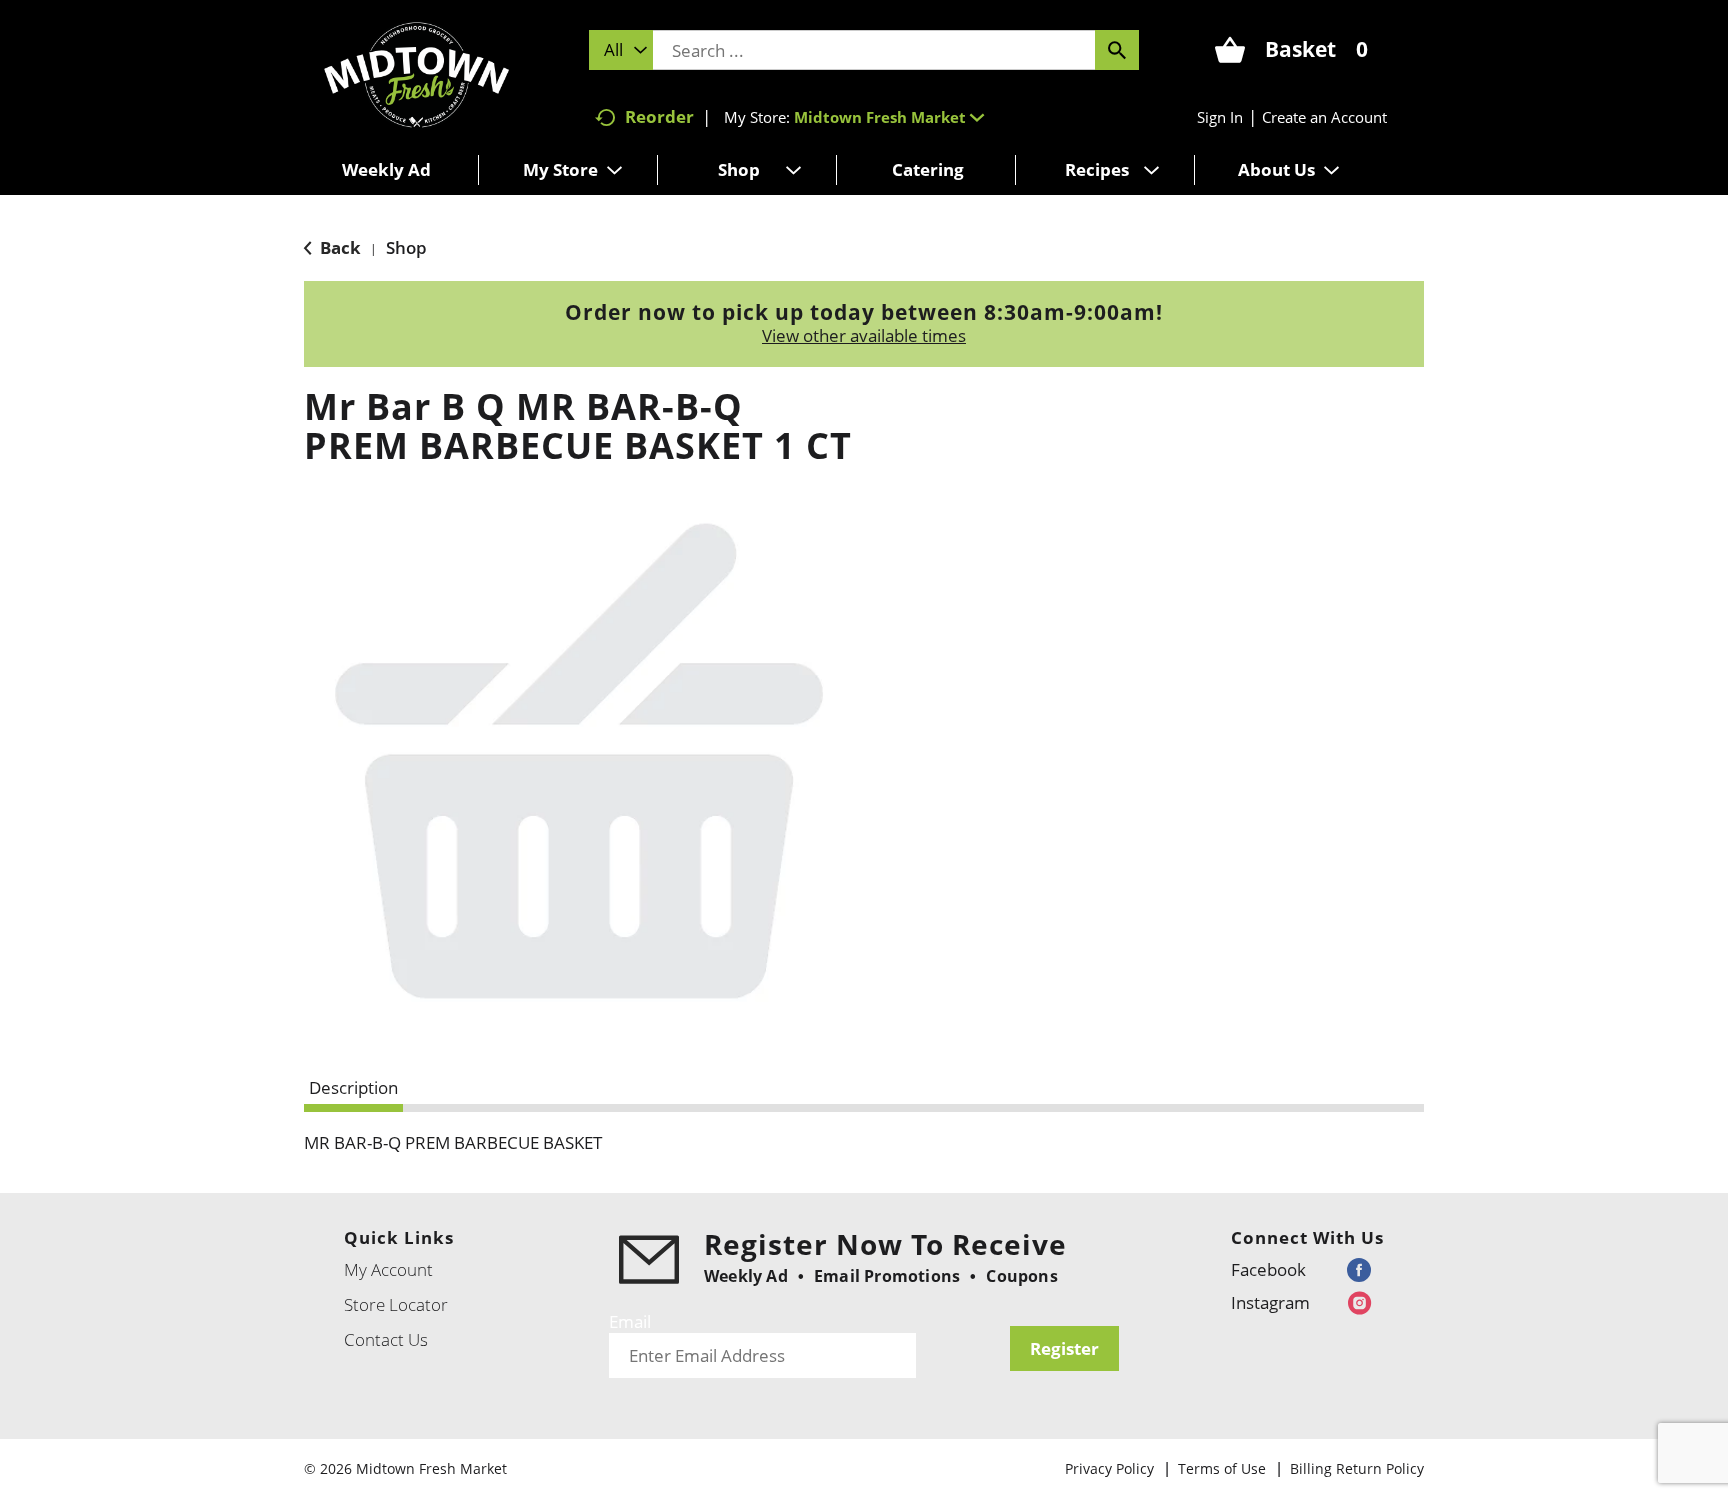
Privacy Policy (1109, 1468)
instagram (1270, 1302)
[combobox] (621, 50)
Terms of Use (1222, 1468)
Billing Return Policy (1357, 1468)
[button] (889, 117)
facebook (1268, 1269)
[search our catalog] (1117, 50)
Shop (406, 247)
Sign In (1220, 117)
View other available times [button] (864, 335)
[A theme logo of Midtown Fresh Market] (416, 72)
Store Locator (396, 1304)
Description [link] (353, 1087)
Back (338, 247)
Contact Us (386, 1339)
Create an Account (1324, 117)
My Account (388, 1269)
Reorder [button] (659, 116)
